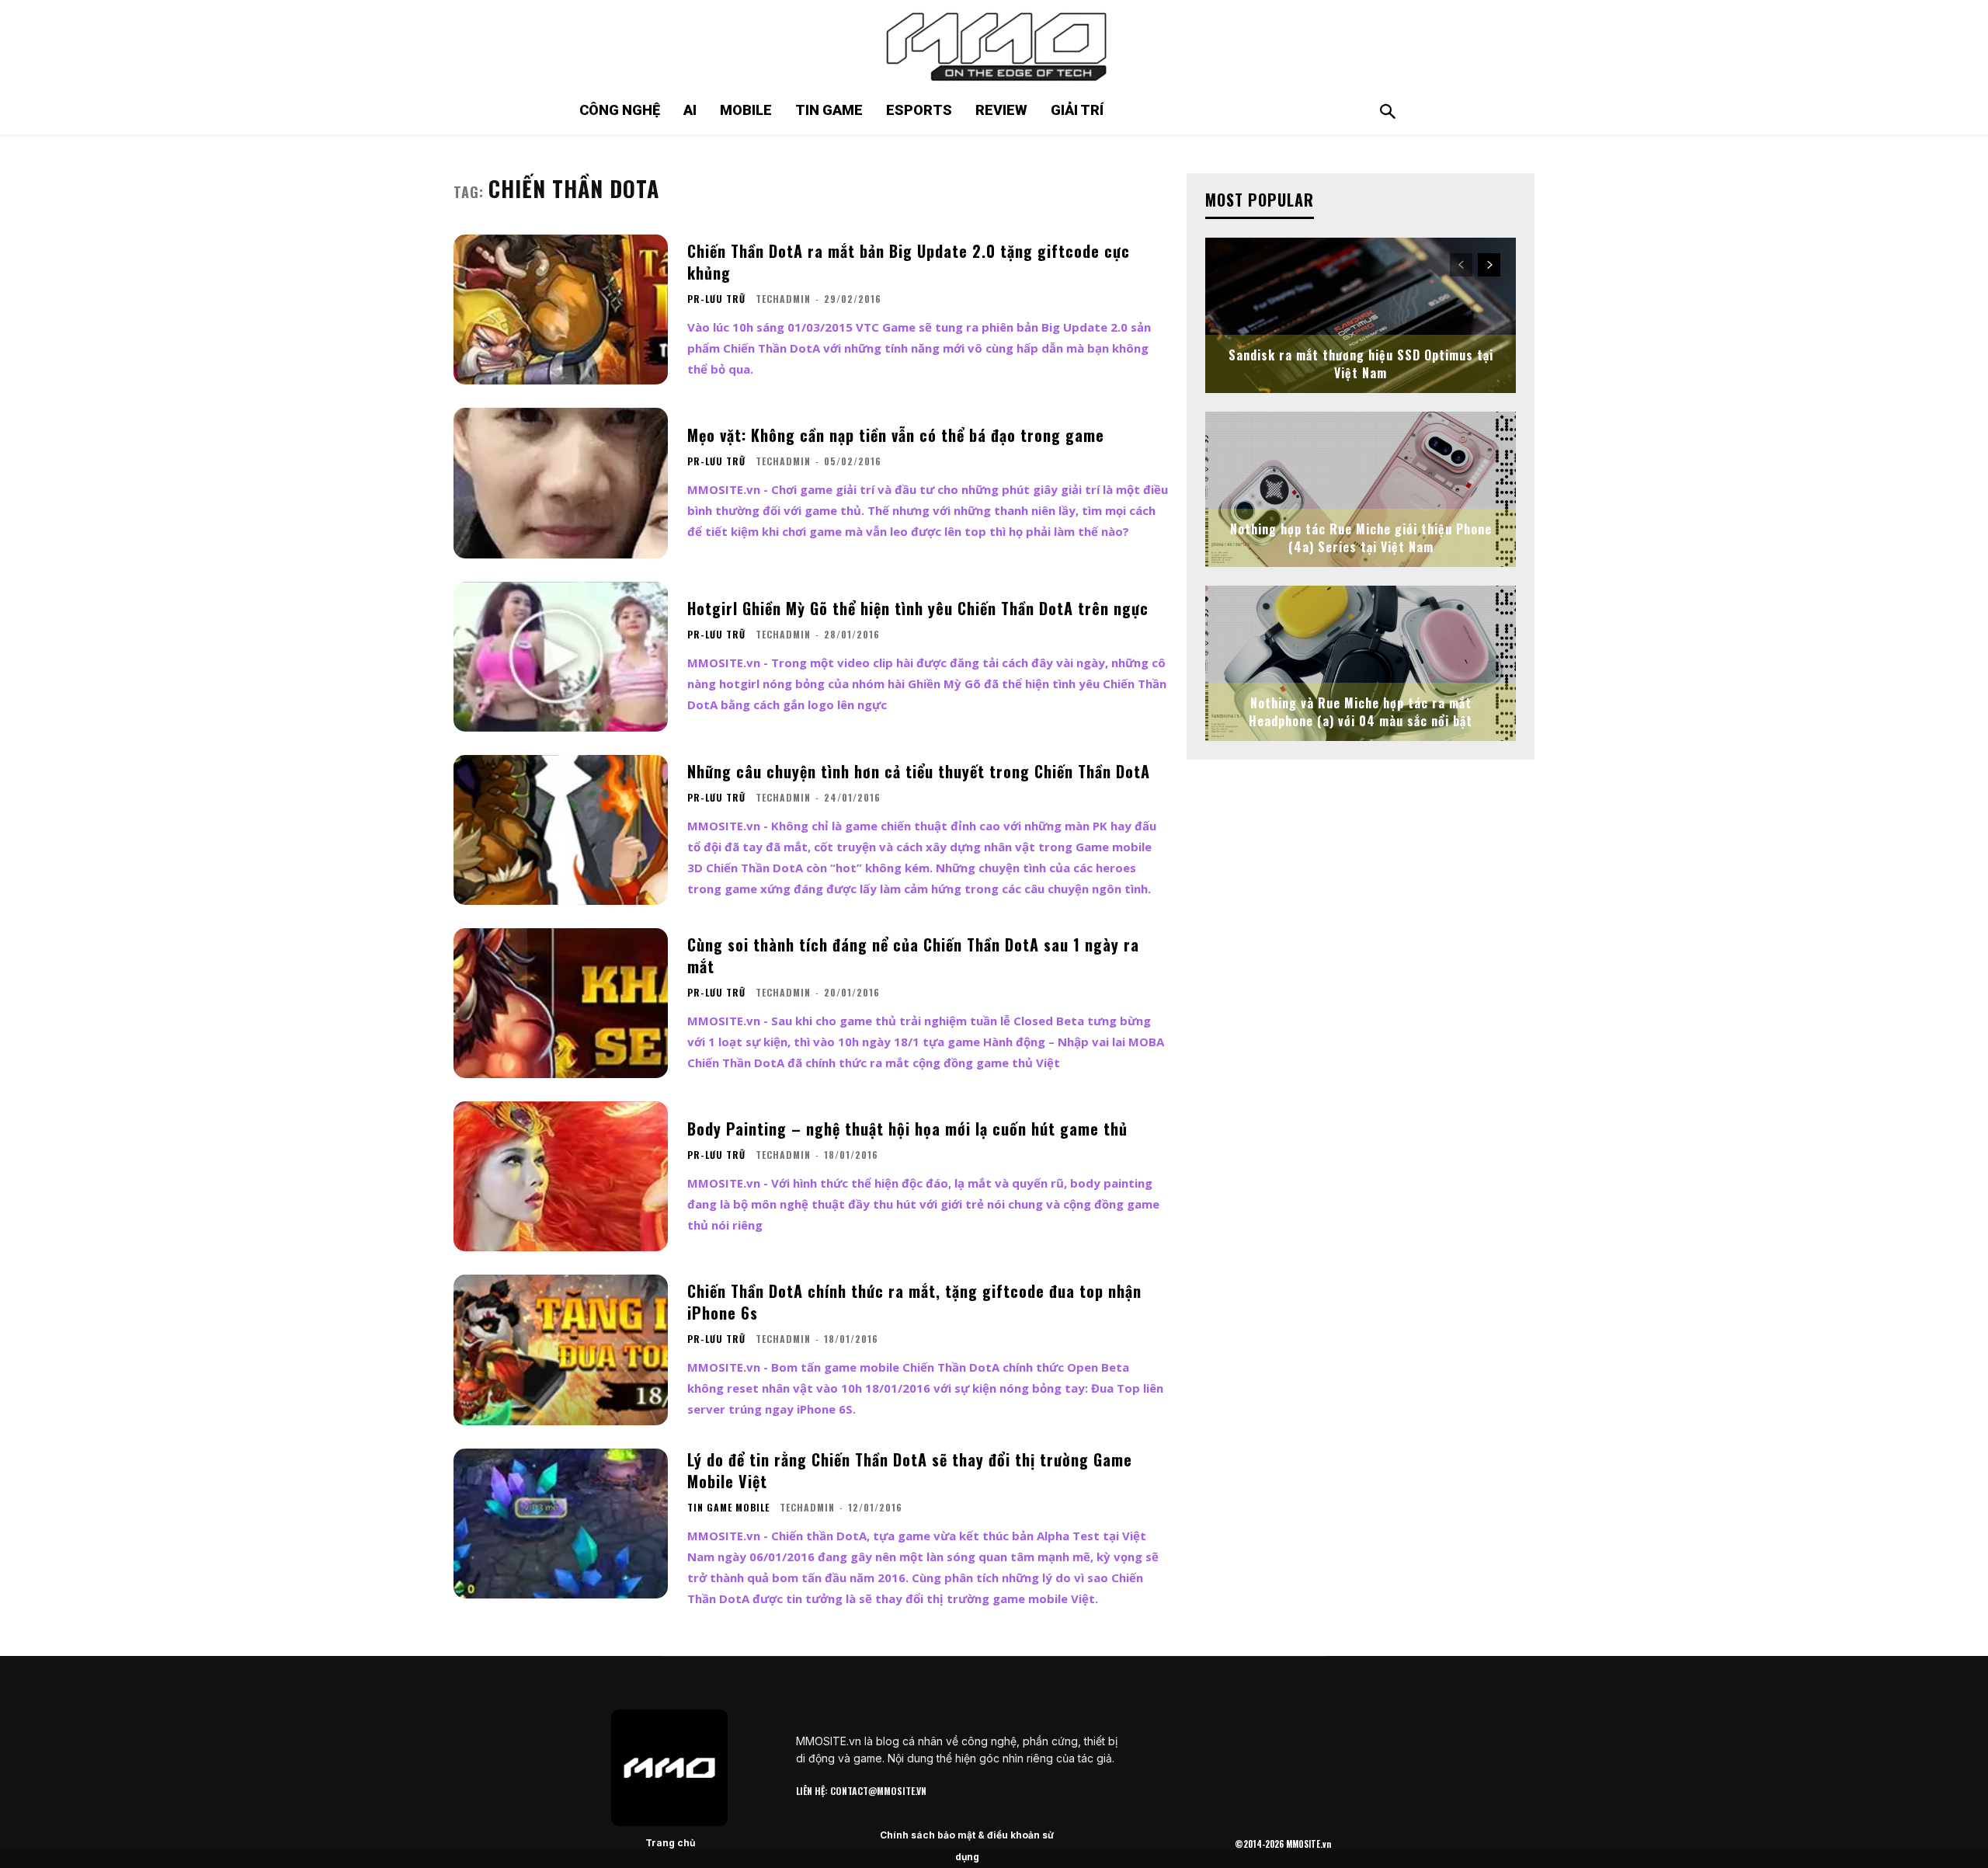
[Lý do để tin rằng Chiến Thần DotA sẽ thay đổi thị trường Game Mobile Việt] (561, 1524)
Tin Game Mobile (728, 1508)
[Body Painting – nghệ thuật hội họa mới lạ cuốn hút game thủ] (561, 1176)
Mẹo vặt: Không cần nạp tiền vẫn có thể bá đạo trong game (896, 435)
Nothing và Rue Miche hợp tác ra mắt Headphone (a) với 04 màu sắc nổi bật (1361, 711)
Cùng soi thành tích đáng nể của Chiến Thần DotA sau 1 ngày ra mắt (913, 955)
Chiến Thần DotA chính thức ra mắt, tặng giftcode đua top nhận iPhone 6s (914, 1302)
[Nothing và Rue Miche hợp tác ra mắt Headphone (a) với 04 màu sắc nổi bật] (1361, 663)
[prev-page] (1461, 265)
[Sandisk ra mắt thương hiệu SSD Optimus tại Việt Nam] (1361, 315)
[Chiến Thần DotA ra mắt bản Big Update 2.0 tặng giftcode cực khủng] (561, 310)
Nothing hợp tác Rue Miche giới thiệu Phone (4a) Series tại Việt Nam (1361, 537)
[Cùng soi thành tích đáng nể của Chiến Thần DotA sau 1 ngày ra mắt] (561, 1003)
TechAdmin (783, 299)
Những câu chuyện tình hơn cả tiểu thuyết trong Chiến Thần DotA (919, 771)
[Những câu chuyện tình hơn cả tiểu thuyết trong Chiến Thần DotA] (561, 830)
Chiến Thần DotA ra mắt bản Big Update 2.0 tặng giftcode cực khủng (909, 262)
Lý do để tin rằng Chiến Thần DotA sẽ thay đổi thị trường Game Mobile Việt (910, 1470)
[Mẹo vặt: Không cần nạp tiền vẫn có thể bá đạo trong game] (561, 483)
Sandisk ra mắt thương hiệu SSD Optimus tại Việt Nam (1361, 364)
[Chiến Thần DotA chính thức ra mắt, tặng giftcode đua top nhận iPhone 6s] (561, 1350)
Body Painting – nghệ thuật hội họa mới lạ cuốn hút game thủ (907, 1129)
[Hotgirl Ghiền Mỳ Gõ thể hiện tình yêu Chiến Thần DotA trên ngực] (561, 657)
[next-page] (1489, 265)
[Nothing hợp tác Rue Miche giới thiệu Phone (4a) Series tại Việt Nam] (1361, 489)
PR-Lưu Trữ (716, 299)
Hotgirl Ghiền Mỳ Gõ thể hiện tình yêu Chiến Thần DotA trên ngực (918, 608)
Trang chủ (670, 1843)
